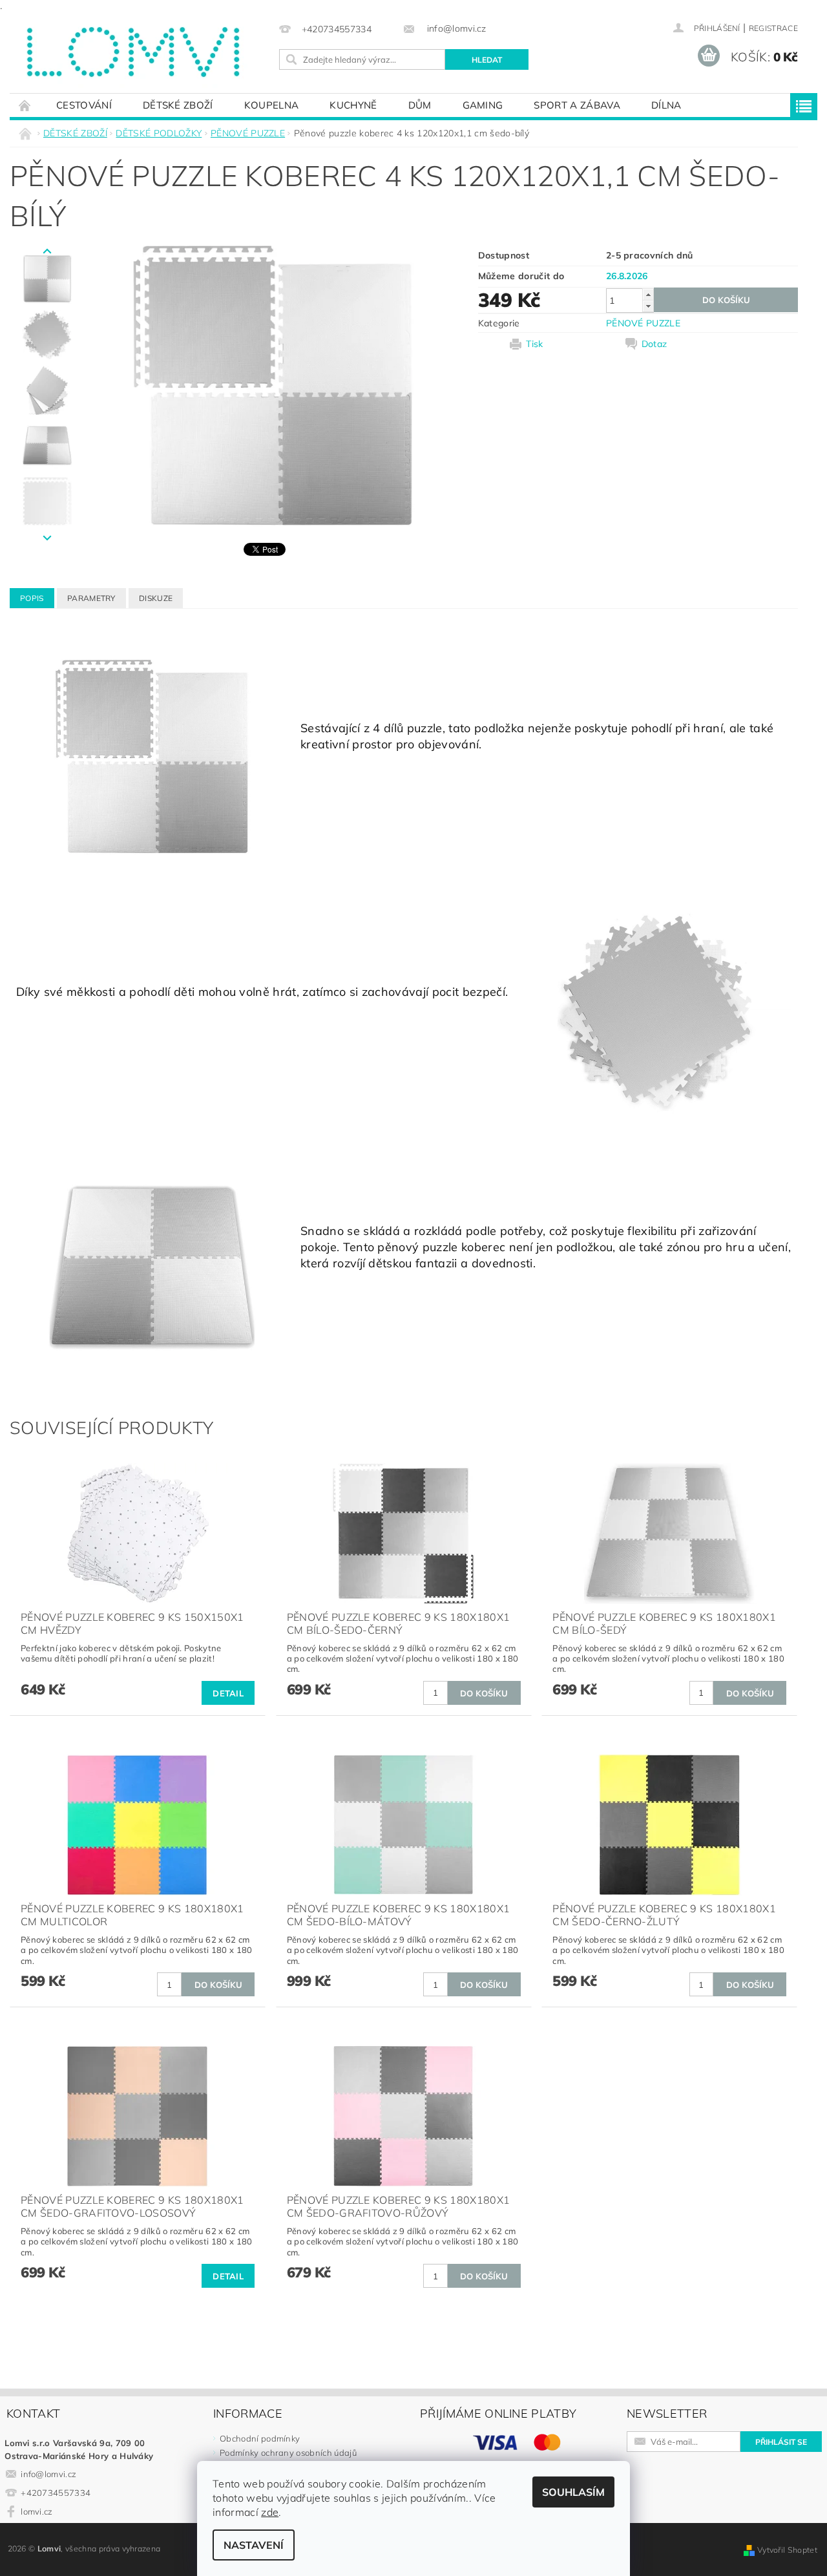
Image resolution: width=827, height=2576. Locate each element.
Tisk (534, 344)
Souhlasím (573, 2492)
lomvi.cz (37, 2511)
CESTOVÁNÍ (84, 105)
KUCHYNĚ (353, 105)
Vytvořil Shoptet (787, 2550)
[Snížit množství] (648, 306)
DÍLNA (666, 105)
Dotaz (654, 344)
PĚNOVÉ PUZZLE (643, 323)
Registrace (773, 28)
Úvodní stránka (25, 105)
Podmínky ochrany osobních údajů (288, 2453)
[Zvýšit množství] (648, 294)
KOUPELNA (272, 105)
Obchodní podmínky (260, 2438)
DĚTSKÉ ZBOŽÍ (178, 105)
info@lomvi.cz (48, 2474)
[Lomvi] (132, 52)
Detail (228, 1693)
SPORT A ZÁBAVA (577, 105)
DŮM (420, 105)
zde (270, 2512)
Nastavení (254, 2545)
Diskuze (156, 598)
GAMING (483, 105)
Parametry (91, 598)
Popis (32, 598)
